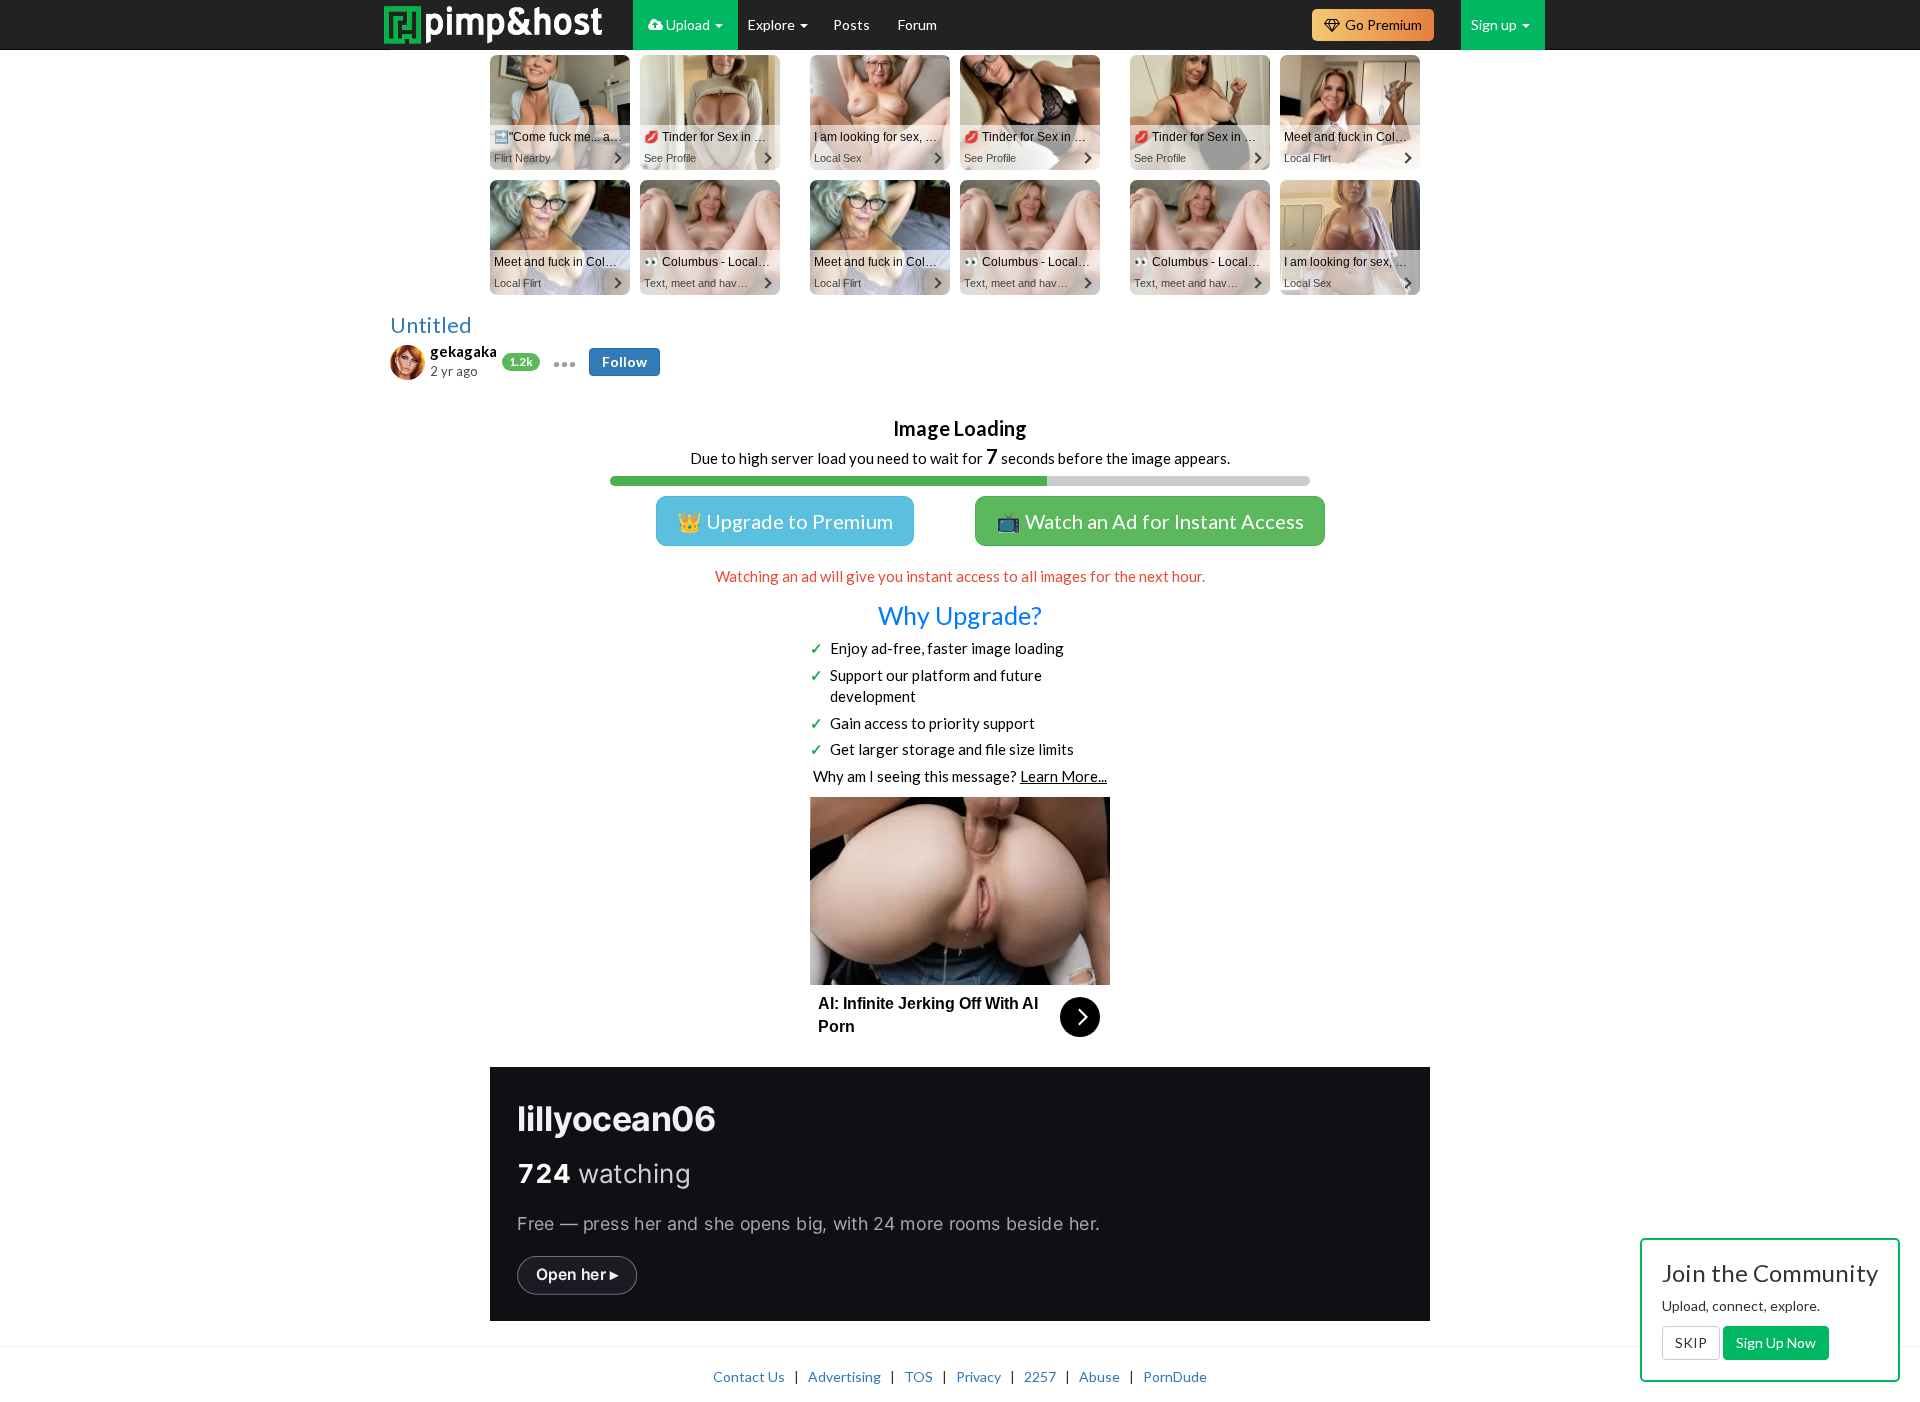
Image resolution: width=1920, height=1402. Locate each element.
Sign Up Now (1776, 1342)
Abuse (1099, 1376)
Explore (773, 24)
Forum (917, 24)
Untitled (431, 325)
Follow (624, 361)
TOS (918, 1376)
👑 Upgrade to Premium (785, 521)
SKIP (1691, 1342)
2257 (1040, 1376)
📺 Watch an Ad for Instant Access (1150, 521)
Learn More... (1063, 776)
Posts (853, 24)
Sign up (1495, 24)
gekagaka (463, 351)
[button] (564, 362)
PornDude (1175, 1376)
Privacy (978, 1376)
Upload (688, 24)
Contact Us (749, 1376)
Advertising (844, 1376)
